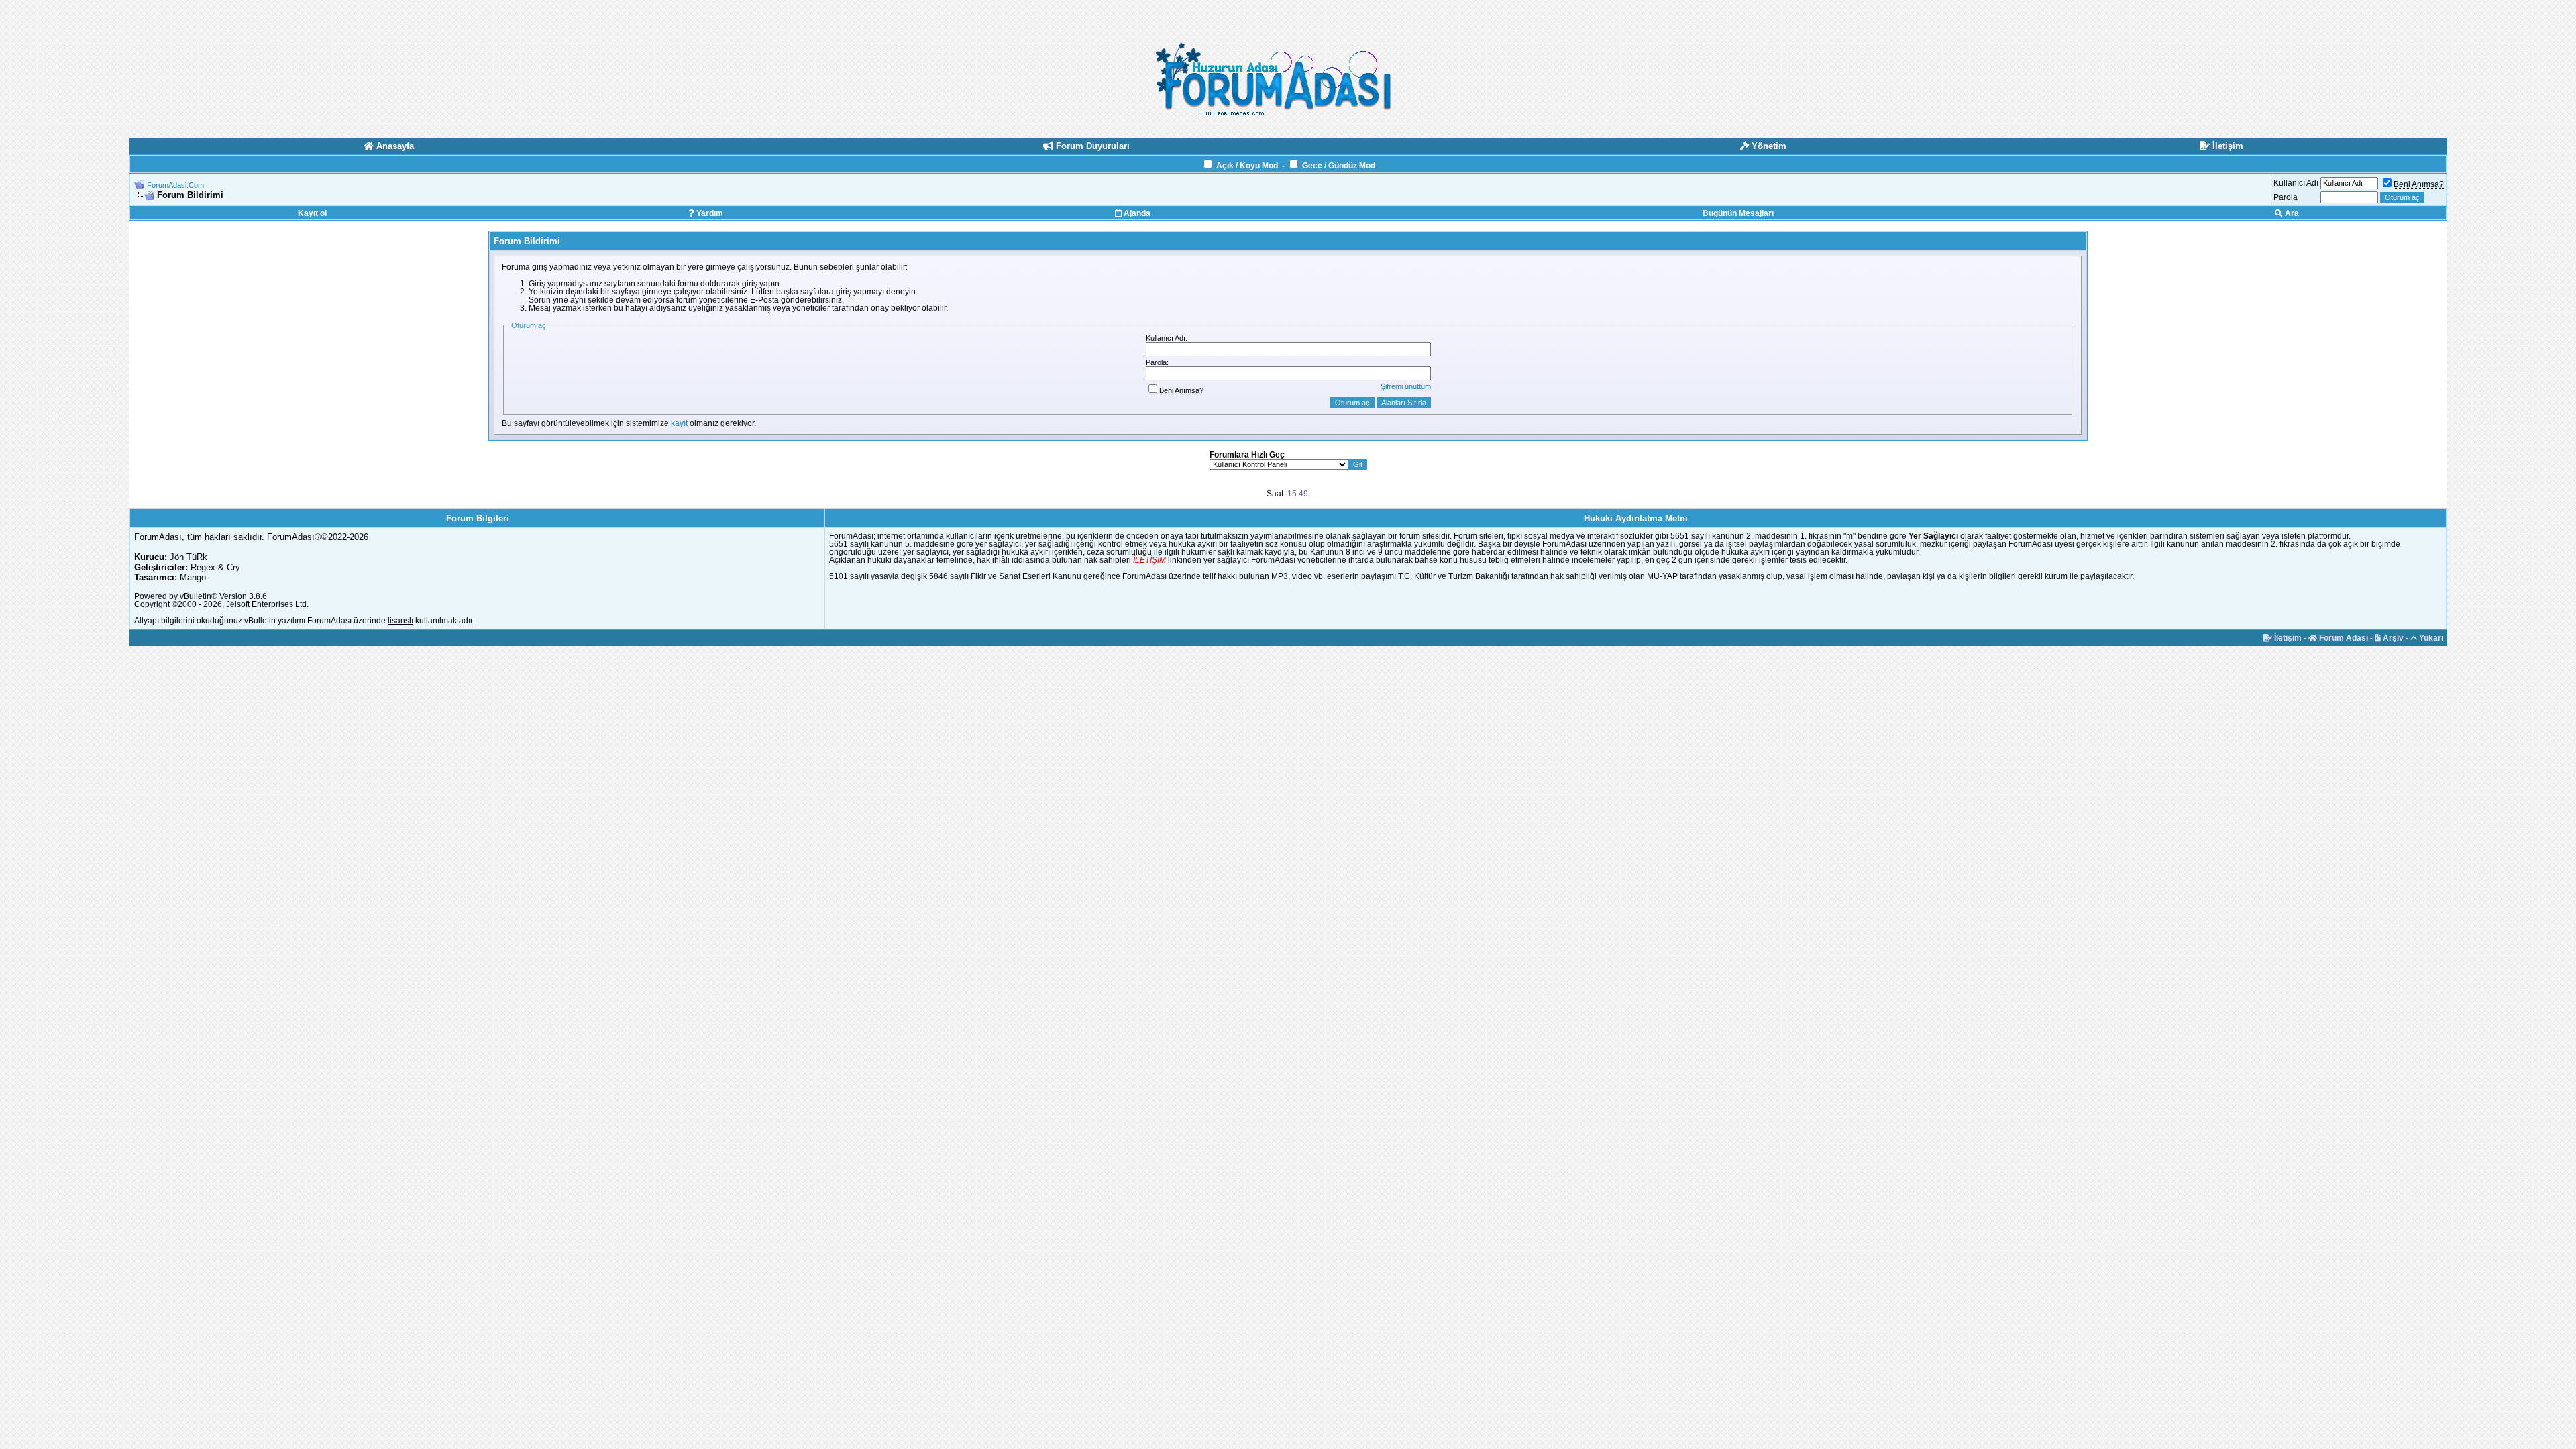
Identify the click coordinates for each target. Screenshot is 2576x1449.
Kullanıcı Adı (2296, 183)
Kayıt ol (312, 213)
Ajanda (1136, 213)
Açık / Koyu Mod (1247, 166)
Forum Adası (2343, 638)
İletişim (2287, 638)
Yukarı (2430, 638)
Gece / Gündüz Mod (1339, 166)
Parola (2286, 197)
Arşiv (2392, 638)
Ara (2291, 213)
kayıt (679, 423)
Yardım (709, 213)
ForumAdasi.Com (175, 185)
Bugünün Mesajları (1738, 213)
